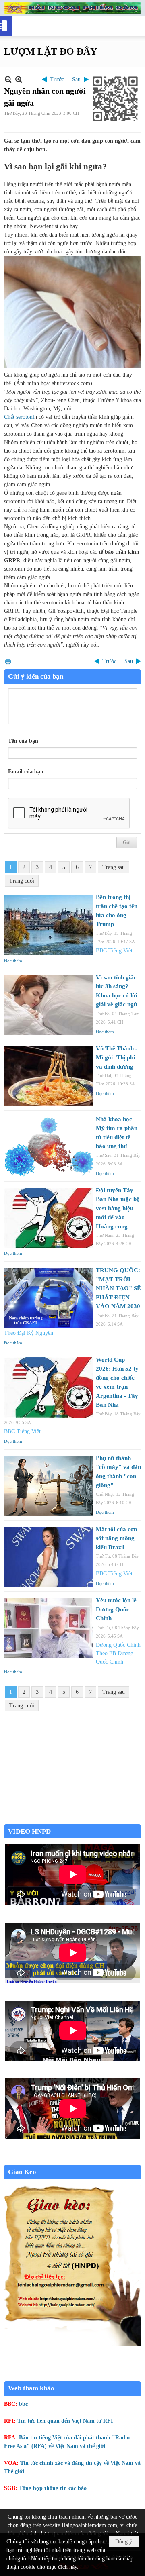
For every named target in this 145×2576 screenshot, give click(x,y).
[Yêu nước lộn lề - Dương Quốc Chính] (48, 1628)
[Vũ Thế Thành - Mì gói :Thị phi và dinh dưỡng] (48, 1076)
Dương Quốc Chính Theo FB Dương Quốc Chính (118, 1653)
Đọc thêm (13, 961)
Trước (57, 79)
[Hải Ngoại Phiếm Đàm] (72, 8)
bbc (23, 2404)
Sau (76, 79)
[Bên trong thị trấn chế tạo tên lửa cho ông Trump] (48, 925)
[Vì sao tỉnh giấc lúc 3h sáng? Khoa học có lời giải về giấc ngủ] (48, 1005)
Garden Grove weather (72, 1820)
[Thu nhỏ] (8, 79)
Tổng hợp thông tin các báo (53, 2488)
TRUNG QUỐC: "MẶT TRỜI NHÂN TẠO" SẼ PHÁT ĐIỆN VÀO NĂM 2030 (118, 1288)
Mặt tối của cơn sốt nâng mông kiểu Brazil (116, 1538)
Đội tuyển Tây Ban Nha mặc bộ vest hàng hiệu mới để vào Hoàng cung (118, 1208)
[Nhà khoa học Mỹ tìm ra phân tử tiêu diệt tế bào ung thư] (48, 1147)
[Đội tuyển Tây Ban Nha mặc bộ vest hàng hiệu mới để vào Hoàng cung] (48, 1218)
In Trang (8, 661)
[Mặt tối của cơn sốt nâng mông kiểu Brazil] (48, 1557)
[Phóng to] (19, 79)
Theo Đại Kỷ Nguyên (29, 1333)
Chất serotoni (19, 417)
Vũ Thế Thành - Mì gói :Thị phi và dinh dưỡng (117, 1058)
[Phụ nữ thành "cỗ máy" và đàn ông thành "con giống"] (48, 1486)
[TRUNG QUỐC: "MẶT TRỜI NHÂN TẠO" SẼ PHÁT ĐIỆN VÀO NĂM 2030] (48, 1298)
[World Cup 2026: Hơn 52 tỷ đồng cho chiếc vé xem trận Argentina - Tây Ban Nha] (48, 1387)
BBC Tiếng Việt (114, 951)
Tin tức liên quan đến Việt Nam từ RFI (65, 2421)
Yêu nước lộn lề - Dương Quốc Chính (118, 1609)
